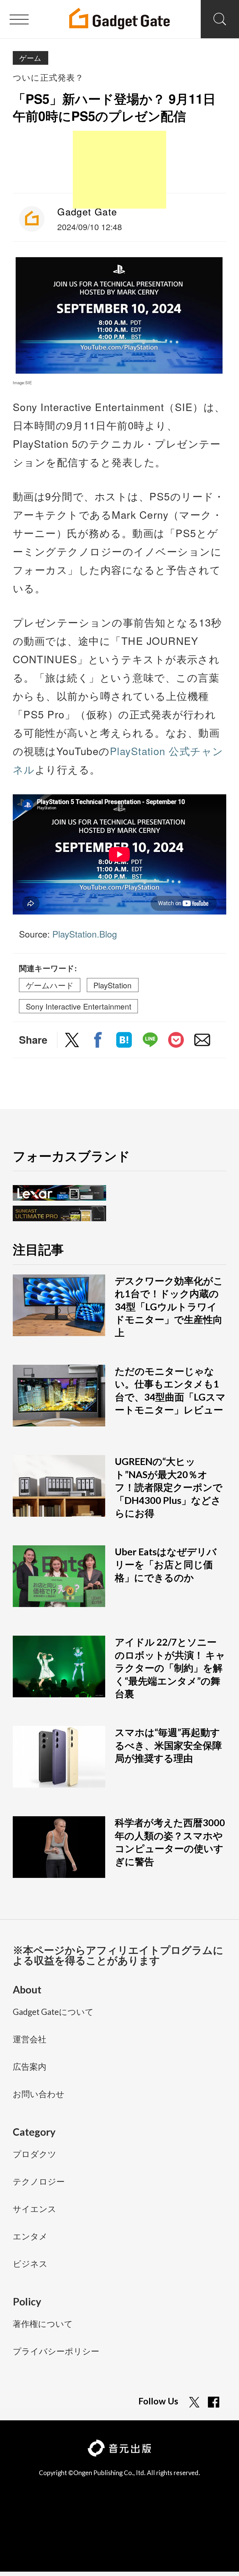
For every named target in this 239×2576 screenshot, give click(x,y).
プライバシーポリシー (56, 2352)
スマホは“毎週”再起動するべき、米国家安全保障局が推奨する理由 (168, 1745)
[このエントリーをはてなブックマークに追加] (124, 1041)
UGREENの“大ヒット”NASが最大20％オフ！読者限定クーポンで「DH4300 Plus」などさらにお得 (169, 1487)
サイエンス (35, 2209)
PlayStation (112, 985)
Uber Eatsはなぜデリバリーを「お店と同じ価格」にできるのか (166, 1565)
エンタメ (30, 2237)
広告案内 (30, 2067)
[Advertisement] (119, 170)
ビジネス (30, 2264)
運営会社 (30, 2040)
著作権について (43, 2324)
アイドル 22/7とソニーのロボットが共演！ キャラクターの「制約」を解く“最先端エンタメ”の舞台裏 (170, 1668)
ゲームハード (50, 985)
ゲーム (30, 58)
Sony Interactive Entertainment (79, 1006)
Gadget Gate (87, 211)
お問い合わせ (39, 2094)
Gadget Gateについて (53, 2012)
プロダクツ (35, 2155)
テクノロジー (39, 2182)
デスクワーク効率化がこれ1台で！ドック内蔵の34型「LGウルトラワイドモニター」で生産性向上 (169, 1307)
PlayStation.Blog (85, 934)
